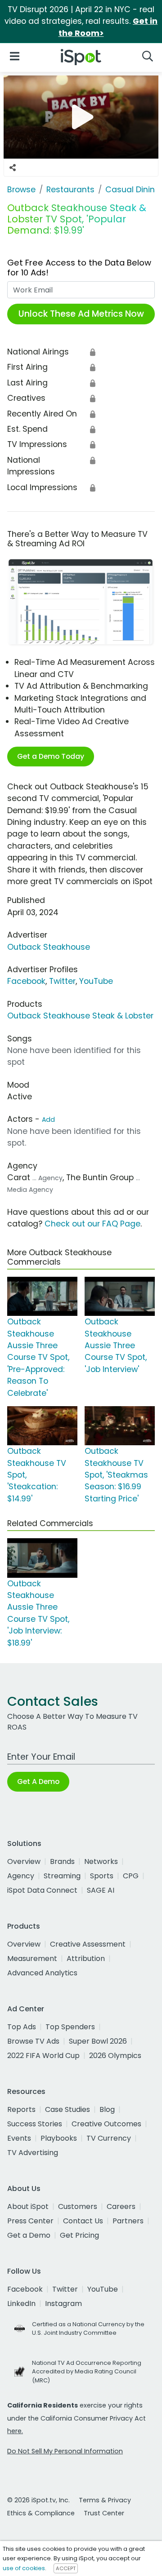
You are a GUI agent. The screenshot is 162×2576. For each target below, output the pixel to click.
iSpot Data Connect (42, 1890)
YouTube (96, 981)
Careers (121, 2206)
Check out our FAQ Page (92, 1224)
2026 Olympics (115, 2056)
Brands (62, 1861)
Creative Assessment (88, 1944)
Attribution (86, 1959)
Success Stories (35, 2124)
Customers (78, 2206)
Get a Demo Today (51, 756)
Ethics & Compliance (41, 2513)
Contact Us (83, 2221)
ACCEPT (66, 2568)
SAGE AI (101, 1890)
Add (48, 1120)
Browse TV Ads (33, 2041)
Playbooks (59, 2138)
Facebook (26, 981)
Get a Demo (29, 2235)
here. (15, 2431)
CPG (131, 1876)
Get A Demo (38, 1782)
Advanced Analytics (42, 1973)
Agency (21, 1876)
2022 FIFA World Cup (43, 2056)
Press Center (30, 2221)
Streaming (62, 1876)
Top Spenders (70, 2027)
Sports (102, 1876)
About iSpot (28, 2206)
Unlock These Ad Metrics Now (81, 314)
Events (19, 2138)
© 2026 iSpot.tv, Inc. (38, 2500)
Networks (101, 1861)
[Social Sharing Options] (13, 168)
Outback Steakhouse (49, 947)
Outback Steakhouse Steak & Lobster (80, 1016)
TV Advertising (33, 2153)
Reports (21, 2109)
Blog (107, 2109)
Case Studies (67, 2109)
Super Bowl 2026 (98, 2041)
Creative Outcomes (106, 2124)
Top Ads (22, 2027)
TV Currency (109, 2138)
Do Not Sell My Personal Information (65, 2451)
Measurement (32, 1959)
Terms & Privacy (105, 2500)
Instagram (63, 2304)
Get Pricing (79, 2235)
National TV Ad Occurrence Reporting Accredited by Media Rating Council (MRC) (87, 2371)
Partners (128, 2221)
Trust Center (104, 2513)
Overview (24, 1861)
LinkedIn (21, 2304)
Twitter (62, 981)
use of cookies (24, 2568)
